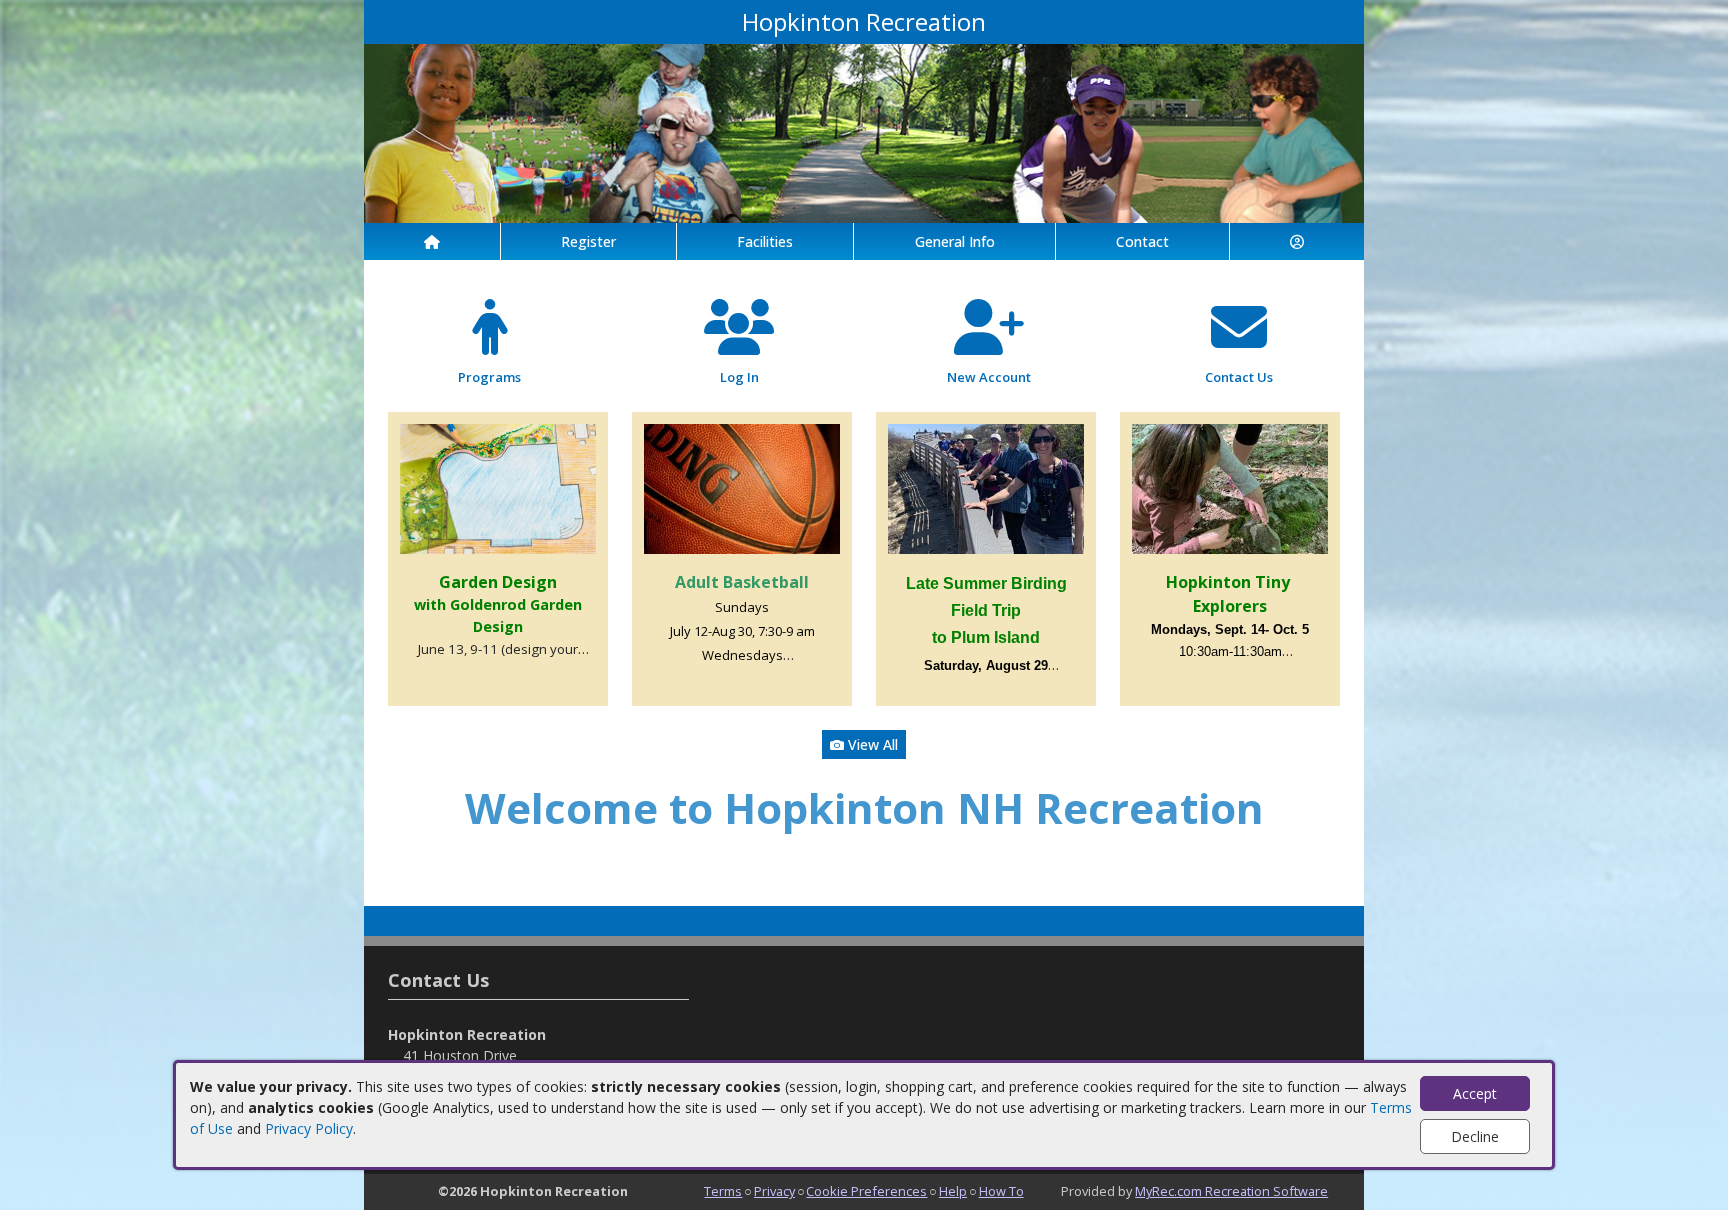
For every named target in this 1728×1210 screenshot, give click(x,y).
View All (871, 744)
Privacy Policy (309, 1128)
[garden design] (498, 487)
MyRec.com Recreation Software (1231, 1191)
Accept (1475, 1093)
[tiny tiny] (1230, 487)
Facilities (765, 241)
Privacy (774, 1191)
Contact (1142, 241)
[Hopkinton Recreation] (864, 131)
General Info (955, 241)
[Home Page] (432, 241)
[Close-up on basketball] (742, 487)
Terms (723, 1191)
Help (953, 1191)
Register (588, 241)
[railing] (986, 487)
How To (1001, 1191)
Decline (1475, 1136)
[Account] (1297, 241)
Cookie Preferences (866, 1191)
